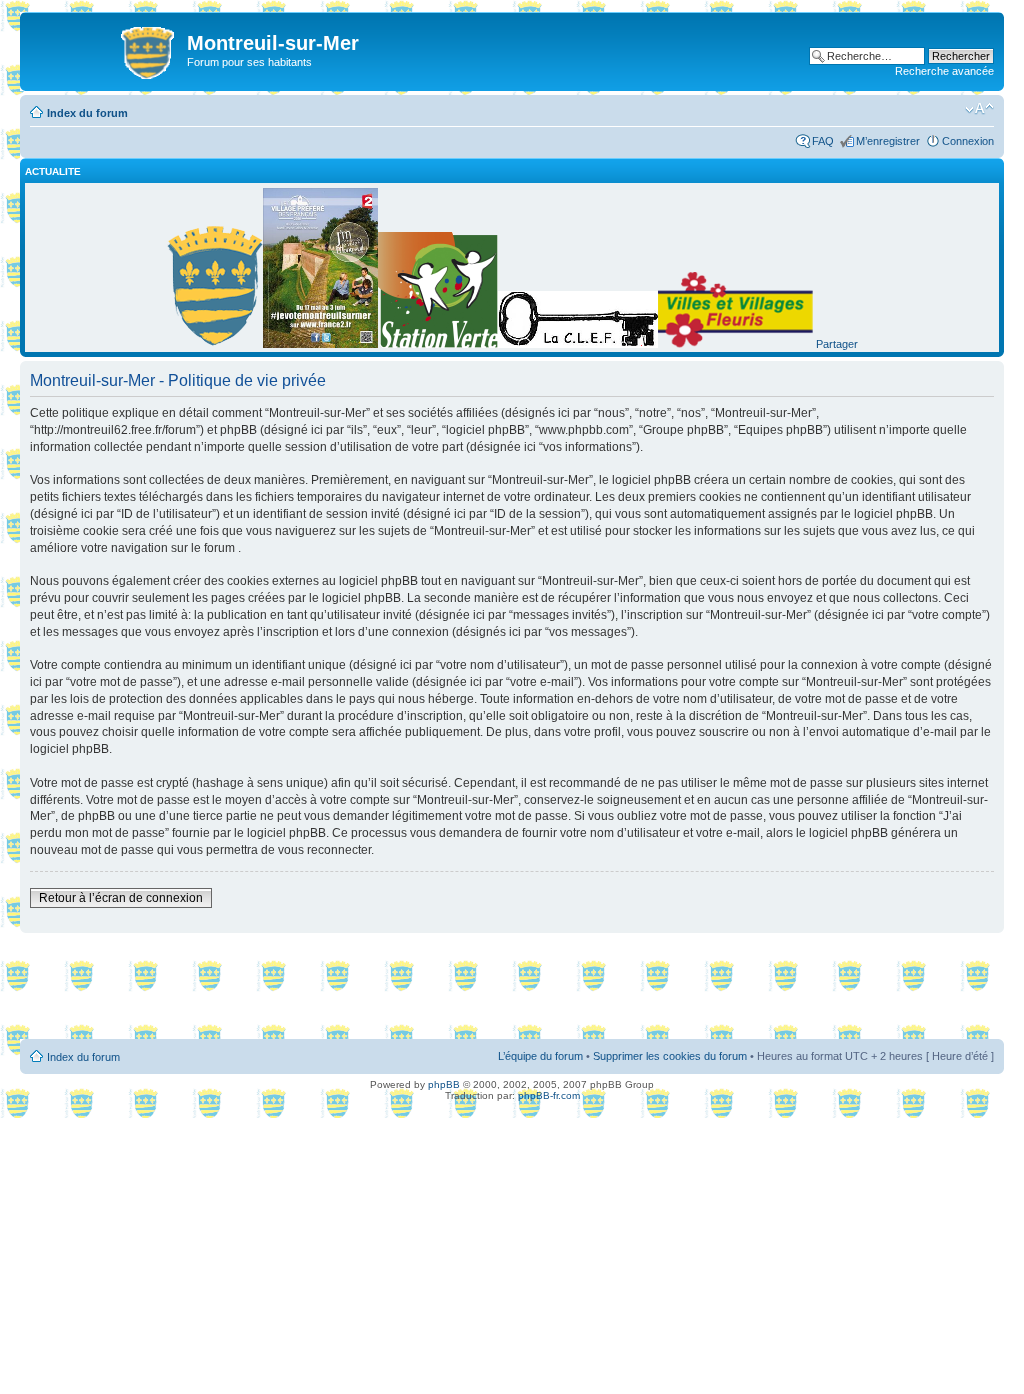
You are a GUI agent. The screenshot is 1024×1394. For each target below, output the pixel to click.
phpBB (444, 1084)
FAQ (823, 141)
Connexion (968, 141)
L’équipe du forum (540, 1056)
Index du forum (87, 113)
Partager (837, 344)
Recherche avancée (944, 71)
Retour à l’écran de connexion (121, 898)
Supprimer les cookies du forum (670, 1056)
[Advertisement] (512, 987)
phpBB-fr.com (549, 1095)
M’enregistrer (888, 141)
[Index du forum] (106, 49)
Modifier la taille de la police (979, 109)
